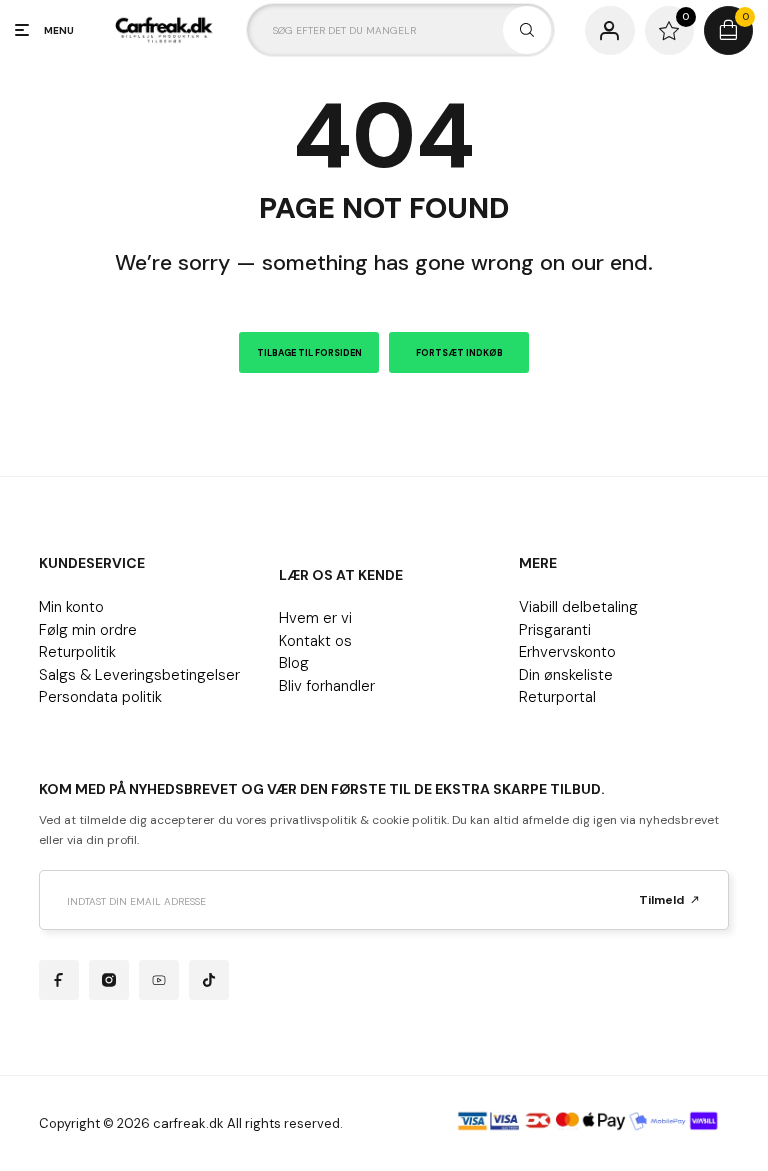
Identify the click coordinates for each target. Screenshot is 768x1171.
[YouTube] (159, 980)
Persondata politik (100, 697)
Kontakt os (315, 641)
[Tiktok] (209, 980)
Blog (294, 663)
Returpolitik (77, 652)
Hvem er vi (315, 618)
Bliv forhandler (327, 686)
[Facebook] (59, 980)
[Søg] (527, 30)
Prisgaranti (555, 630)
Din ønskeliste (566, 675)
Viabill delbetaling (578, 607)
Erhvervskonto (567, 652)
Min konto (71, 607)
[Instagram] (109, 980)
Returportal (557, 697)
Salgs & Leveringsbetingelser (139, 675)
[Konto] (609, 30)
